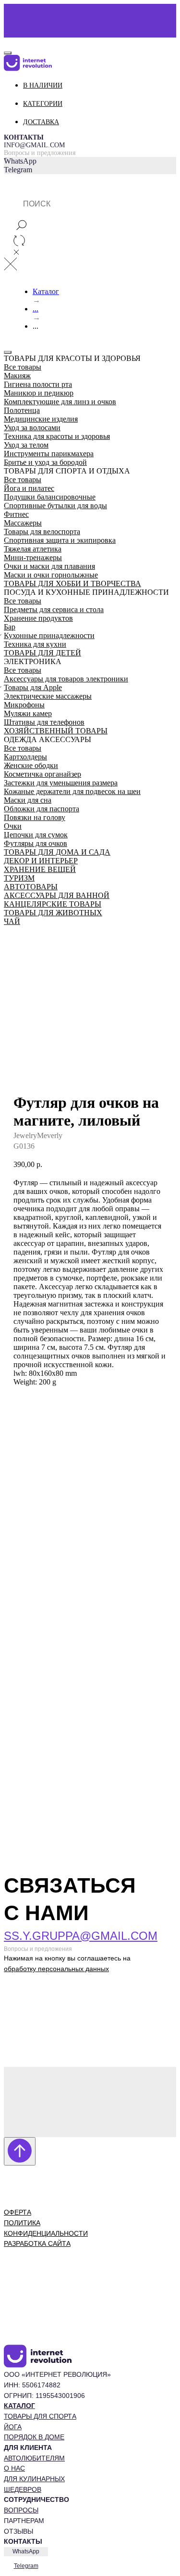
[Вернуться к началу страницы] (20, 2151)
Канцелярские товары (53, 904)
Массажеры (23, 523)
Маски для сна (28, 800)
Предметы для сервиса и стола (54, 609)
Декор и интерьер (41, 861)
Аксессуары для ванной (57, 895)
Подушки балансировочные (50, 497)
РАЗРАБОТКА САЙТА (37, 2243)
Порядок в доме (34, 2437)
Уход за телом (26, 445)
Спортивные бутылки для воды (55, 506)
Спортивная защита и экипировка (60, 540)
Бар (10, 627)
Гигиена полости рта (38, 384)
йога (13, 2427)
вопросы (21, 2510)
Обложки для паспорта (42, 809)
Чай (12, 921)
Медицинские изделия (41, 419)
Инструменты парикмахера (49, 454)
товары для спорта (40, 2416)
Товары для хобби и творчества (72, 583)
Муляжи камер (28, 713)
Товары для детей (42, 653)
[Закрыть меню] (8, 352)
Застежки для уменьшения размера (61, 783)
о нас (14, 2468)
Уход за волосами (32, 428)
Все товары (23, 367)
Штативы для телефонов (44, 722)
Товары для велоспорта (42, 532)
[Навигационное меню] (9, 41)
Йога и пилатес (29, 488)
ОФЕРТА (18, 2212)
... (36, 309)
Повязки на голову (35, 817)
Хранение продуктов (38, 618)
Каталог (46, 291)
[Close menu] (8, 53)
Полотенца (22, 410)
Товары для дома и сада (57, 852)
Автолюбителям (34, 2458)
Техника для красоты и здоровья (57, 436)
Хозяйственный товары (56, 731)
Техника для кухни (35, 644)
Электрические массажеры (48, 696)
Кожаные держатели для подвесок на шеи (72, 791)
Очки (13, 826)
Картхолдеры (25, 757)
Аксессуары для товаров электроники (66, 679)
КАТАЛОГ (19, 2406)
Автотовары (31, 887)
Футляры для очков (36, 843)
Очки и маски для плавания (49, 566)
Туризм (19, 878)
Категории (43, 104)
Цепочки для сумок (36, 835)
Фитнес (16, 514)
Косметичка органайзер (42, 774)
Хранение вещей (40, 869)
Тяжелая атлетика (33, 549)
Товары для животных (53, 913)
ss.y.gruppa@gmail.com (81, 1936)
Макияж (17, 376)
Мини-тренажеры (33, 557)
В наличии (43, 85)
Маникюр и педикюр (39, 393)
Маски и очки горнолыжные (51, 575)
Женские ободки (31, 765)
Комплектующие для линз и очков (60, 402)
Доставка (41, 122)
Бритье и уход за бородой (45, 462)
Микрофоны (24, 705)
